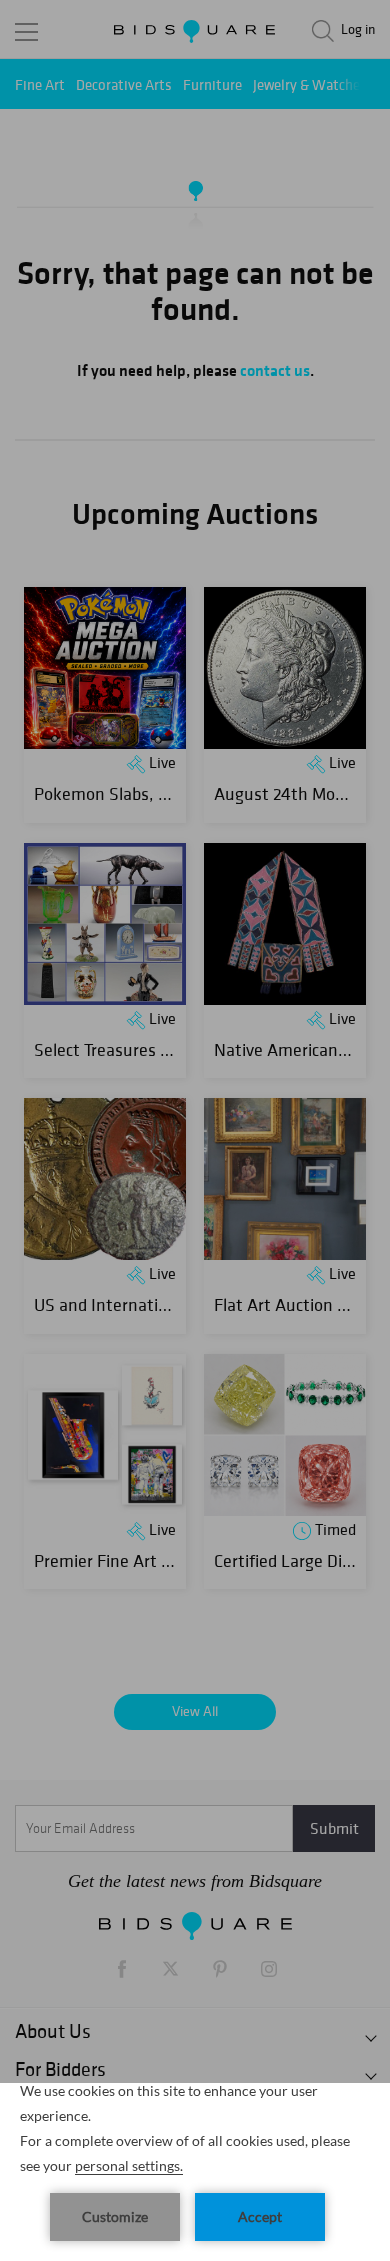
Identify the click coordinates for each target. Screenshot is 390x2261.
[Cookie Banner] (195, 2172)
